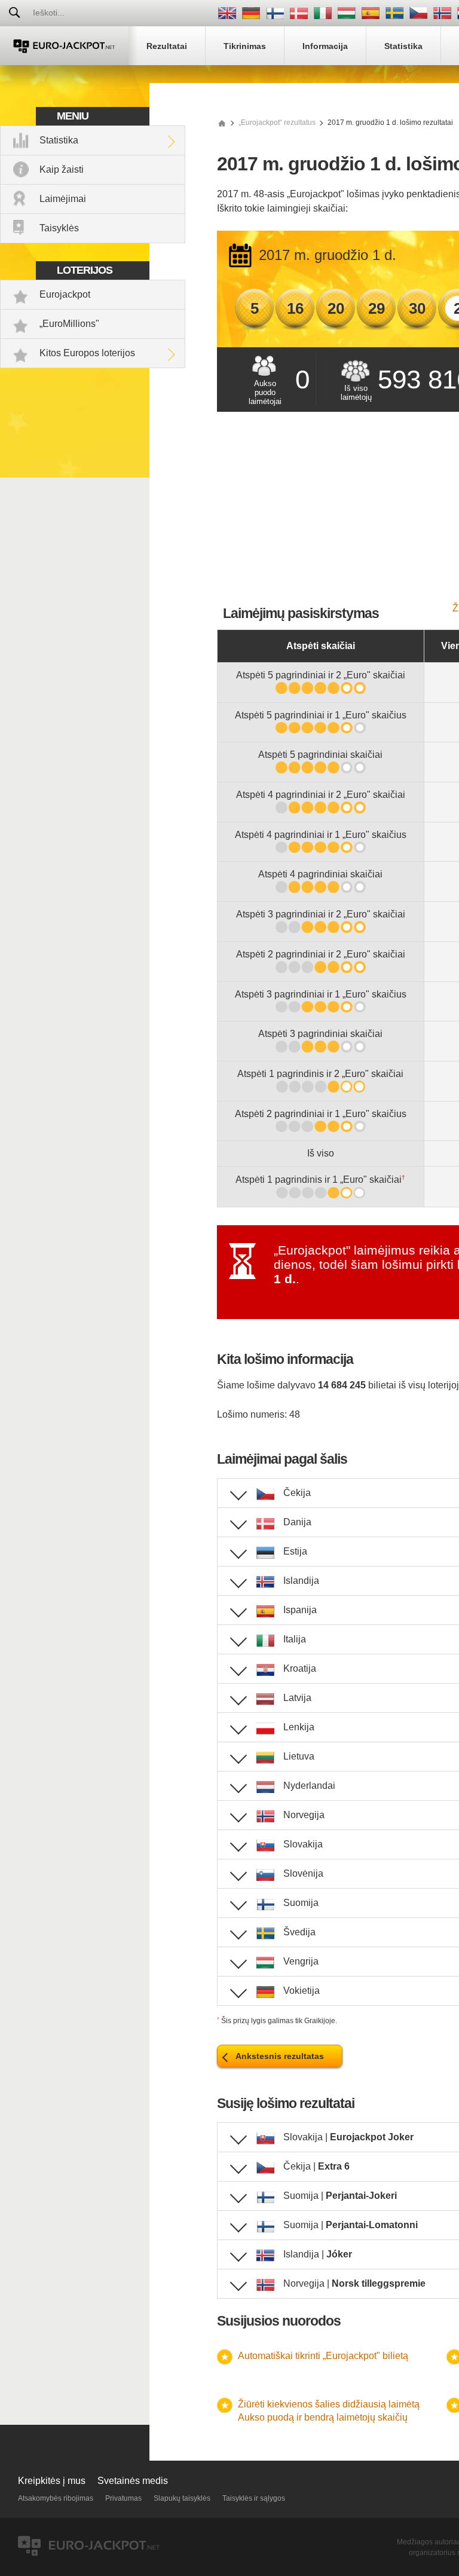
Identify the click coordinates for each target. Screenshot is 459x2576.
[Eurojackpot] (64, 46)
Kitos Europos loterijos (87, 353)
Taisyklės (59, 228)
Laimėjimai (63, 199)
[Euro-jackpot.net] (222, 123)
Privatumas (123, 2498)
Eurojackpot (65, 294)
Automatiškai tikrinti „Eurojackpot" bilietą (323, 2356)
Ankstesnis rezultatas (280, 2056)
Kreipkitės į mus (52, 2481)
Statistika (59, 140)
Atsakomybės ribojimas (56, 2498)
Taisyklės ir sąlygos (254, 2498)
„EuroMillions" (69, 324)
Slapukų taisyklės (182, 2498)
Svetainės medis (133, 2481)
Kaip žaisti (62, 169)
